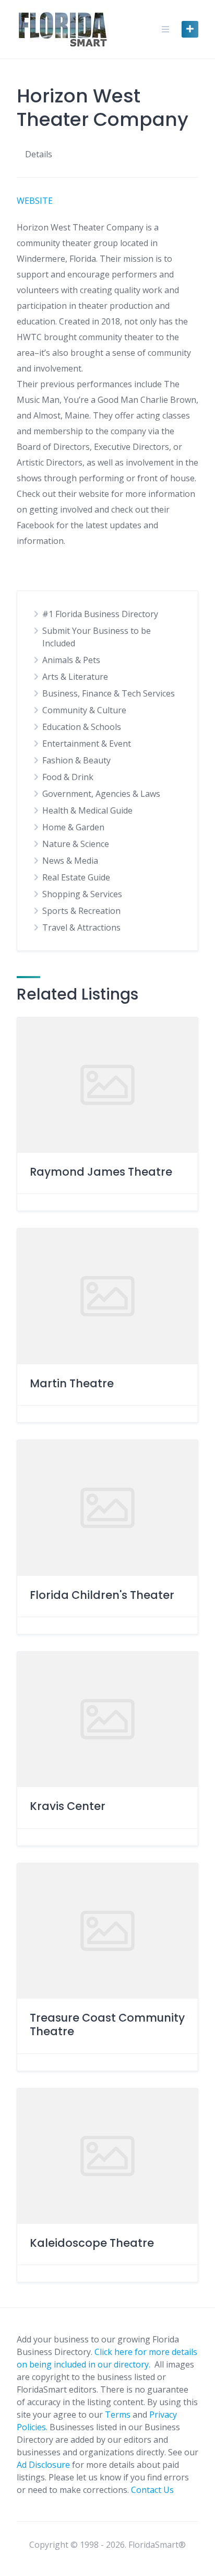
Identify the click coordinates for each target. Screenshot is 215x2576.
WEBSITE (35, 201)
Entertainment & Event (87, 744)
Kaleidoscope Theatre (92, 2243)
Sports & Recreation (81, 911)
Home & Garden (73, 827)
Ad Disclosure (43, 2465)
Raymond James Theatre (101, 1172)
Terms (118, 2415)
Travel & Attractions (81, 927)
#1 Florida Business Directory (100, 614)
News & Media (70, 861)
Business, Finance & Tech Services (109, 693)
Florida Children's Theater (102, 1595)
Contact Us (152, 2490)
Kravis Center (68, 1806)
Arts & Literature (75, 677)
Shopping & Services (82, 894)
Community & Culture (84, 710)
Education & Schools (82, 727)
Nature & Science (76, 844)
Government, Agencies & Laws (101, 794)
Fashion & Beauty (76, 760)
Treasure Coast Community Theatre (107, 2024)
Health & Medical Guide (87, 810)
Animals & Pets (71, 660)
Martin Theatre (72, 1383)
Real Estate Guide (76, 877)
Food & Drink (68, 777)
